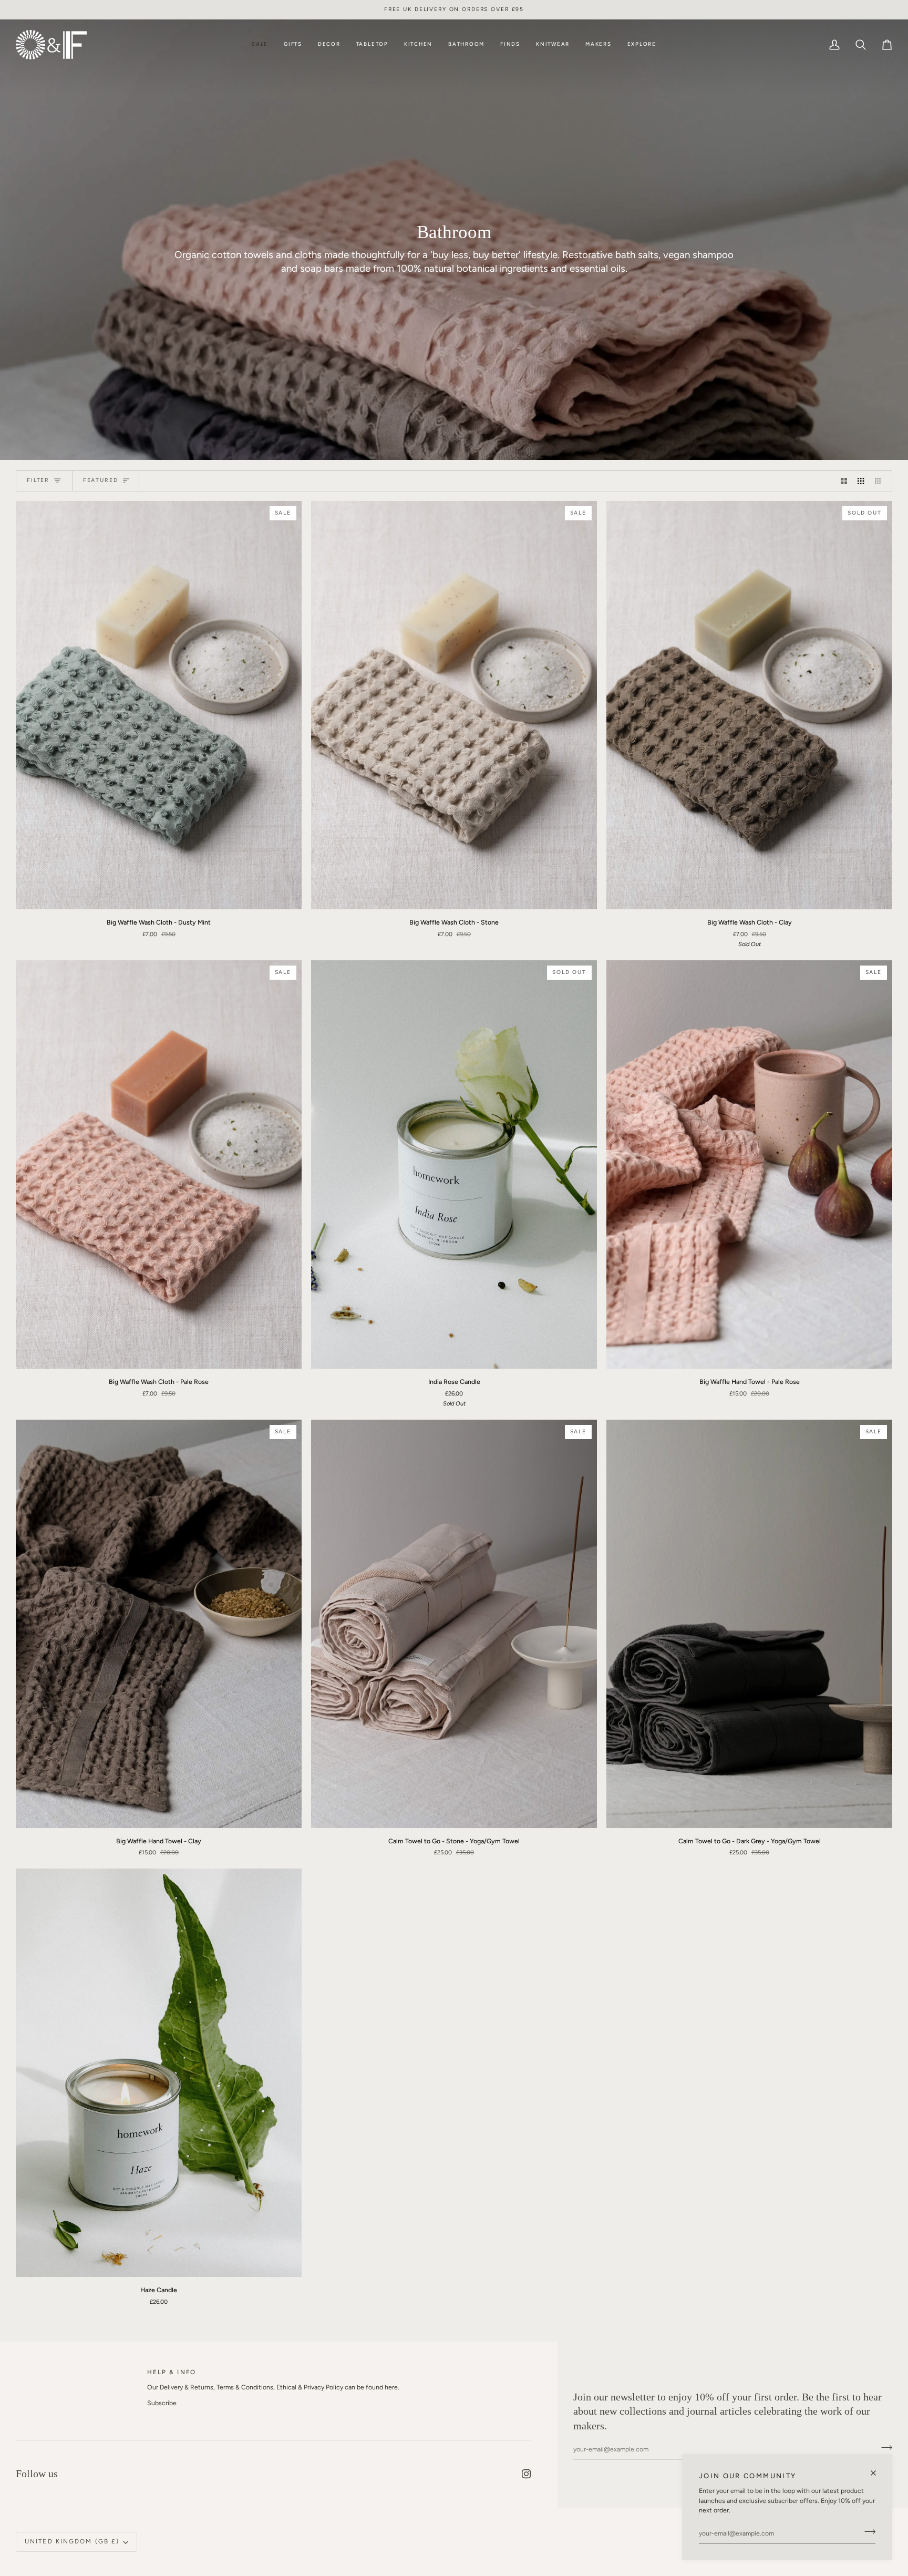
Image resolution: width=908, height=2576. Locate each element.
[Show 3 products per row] (861, 481)
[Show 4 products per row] (881, 481)
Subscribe (162, 2403)
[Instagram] (527, 2474)
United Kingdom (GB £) (72, 2541)
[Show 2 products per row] (844, 481)
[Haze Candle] (159, 2073)
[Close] (878, 2469)
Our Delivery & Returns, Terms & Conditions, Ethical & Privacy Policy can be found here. (273, 2387)
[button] (293, 45)
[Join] (867, 2532)
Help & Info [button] (172, 2372)
